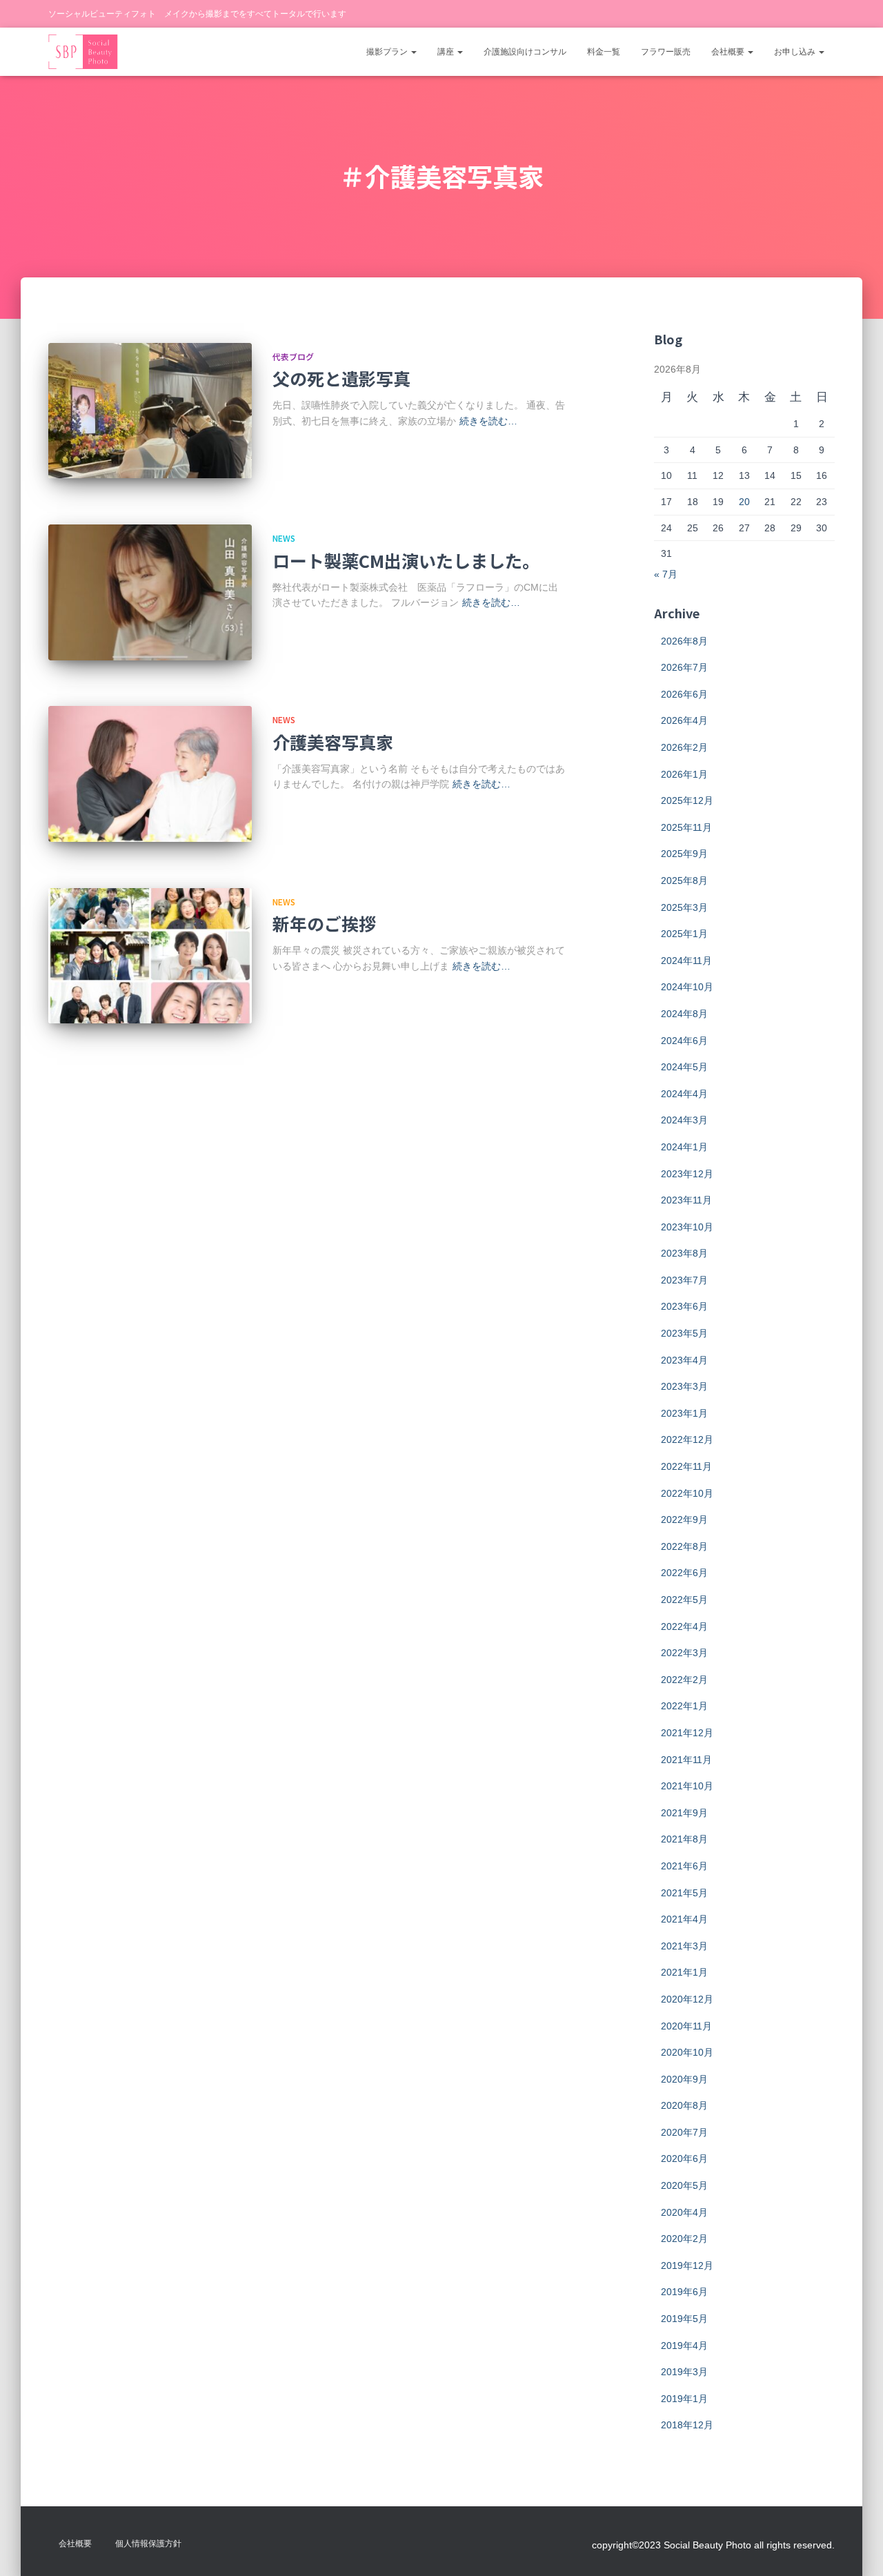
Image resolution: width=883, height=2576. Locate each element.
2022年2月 (684, 1680)
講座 (447, 52)
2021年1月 (684, 1972)
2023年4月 (684, 1360)
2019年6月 (684, 2292)
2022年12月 (687, 1439)
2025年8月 (684, 881)
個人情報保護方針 (148, 2544)
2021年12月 (687, 1733)
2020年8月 (684, 2105)
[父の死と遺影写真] (150, 411)
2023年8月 (684, 1253)
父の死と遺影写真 (341, 378)
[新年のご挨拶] (150, 956)
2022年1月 (684, 1706)
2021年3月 (684, 1946)
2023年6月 (684, 1306)
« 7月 (666, 574)
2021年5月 (684, 1893)
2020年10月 (687, 2052)
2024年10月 (687, 987)
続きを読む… (488, 421)
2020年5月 (684, 2185)
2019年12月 (687, 2265)
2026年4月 (684, 720)
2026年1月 (684, 774)
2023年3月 (684, 1386)
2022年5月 (684, 1600)
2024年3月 (684, 1120)
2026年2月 (684, 747)
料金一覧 (604, 52)
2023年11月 (686, 1200)
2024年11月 (686, 961)
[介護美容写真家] (150, 774)
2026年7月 (684, 667)
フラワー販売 (666, 52)
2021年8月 (684, 1839)
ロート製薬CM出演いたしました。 (406, 560)
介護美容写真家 (333, 742)
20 (744, 502)
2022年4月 (684, 1626)
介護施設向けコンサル (525, 52)
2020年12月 (687, 1999)
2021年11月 (686, 1760)
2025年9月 (684, 854)
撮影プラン (388, 52)
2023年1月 (684, 1413)
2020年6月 (684, 2159)
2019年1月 (684, 2399)
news (284, 538)
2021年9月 (684, 1813)
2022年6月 (684, 1573)
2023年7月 (684, 1280)
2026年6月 (684, 694)
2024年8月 (684, 1014)
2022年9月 (684, 1520)
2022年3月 (684, 1653)
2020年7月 (684, 2132)
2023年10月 (687, 1227)
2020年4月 (684, 2212)
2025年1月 (684, 934)
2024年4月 (684, 1094)
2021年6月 (684, 1866)
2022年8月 (684, 1546)
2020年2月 (684, 2239)
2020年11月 (686, 2026)
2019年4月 (684, 2346)
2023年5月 (684, 1333)
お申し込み (796, 52)
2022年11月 (686, 1466)
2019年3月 (684, 2372)
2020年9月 (684, 2079)
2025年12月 (687, 800)
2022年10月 (687, 1493)
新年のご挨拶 (324, 923)
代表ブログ (293, 356)
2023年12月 (687, 1174)
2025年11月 (686, 827)
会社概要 (729, 52)
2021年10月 (687, 1786)
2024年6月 (684, 1041)
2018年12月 (687, 2425)
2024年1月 (684, 1147)
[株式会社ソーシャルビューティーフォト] (83, 52)
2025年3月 (684, 907)
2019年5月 (684, 2319)
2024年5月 (684, 1067)
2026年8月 (684, 641)
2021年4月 (684, 1919)
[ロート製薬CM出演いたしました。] (150, 592)
